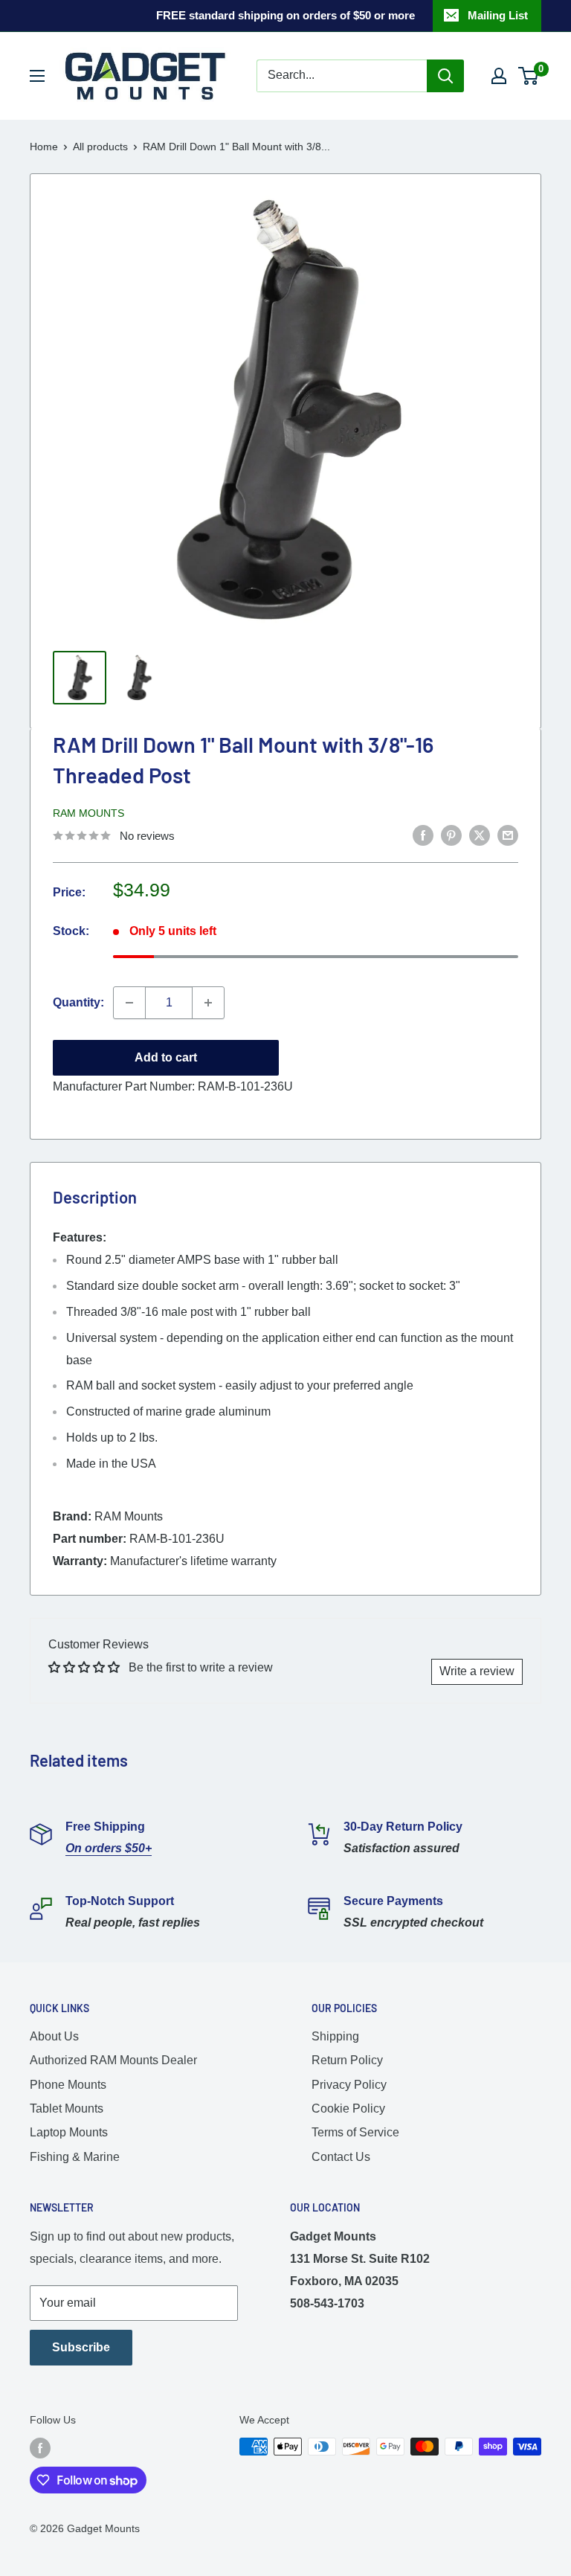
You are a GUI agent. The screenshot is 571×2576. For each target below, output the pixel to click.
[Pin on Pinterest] (451, 835)
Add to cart (166, 1057)
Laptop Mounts (69, 2132)
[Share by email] (508, 835)
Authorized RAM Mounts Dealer (113, 2060)
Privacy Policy (349, 2085)
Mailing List (498, 15)
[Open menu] (37, 76)
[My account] (499, 76)
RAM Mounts (88, 813)
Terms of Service (355, 2132)
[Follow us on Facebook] (40, 2448)
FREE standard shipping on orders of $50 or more (285, 15)
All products (100, 147)
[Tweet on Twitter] (480, 835)
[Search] (445, 76)
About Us (54, 2036)
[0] (529, 76)
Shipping (335, 2036)
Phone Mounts (68, 2085)
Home (44, 147)
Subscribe (81, 2347)
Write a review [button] (477, 1671)
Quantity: (78, 1002)
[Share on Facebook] (423, 835)
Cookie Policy (348, 2108)
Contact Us (341, 2157)
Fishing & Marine (75, 2157)
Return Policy (347, 2060)
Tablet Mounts (67, 2108)
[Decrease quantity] (129, 1003)
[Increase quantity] (208, 1003)
